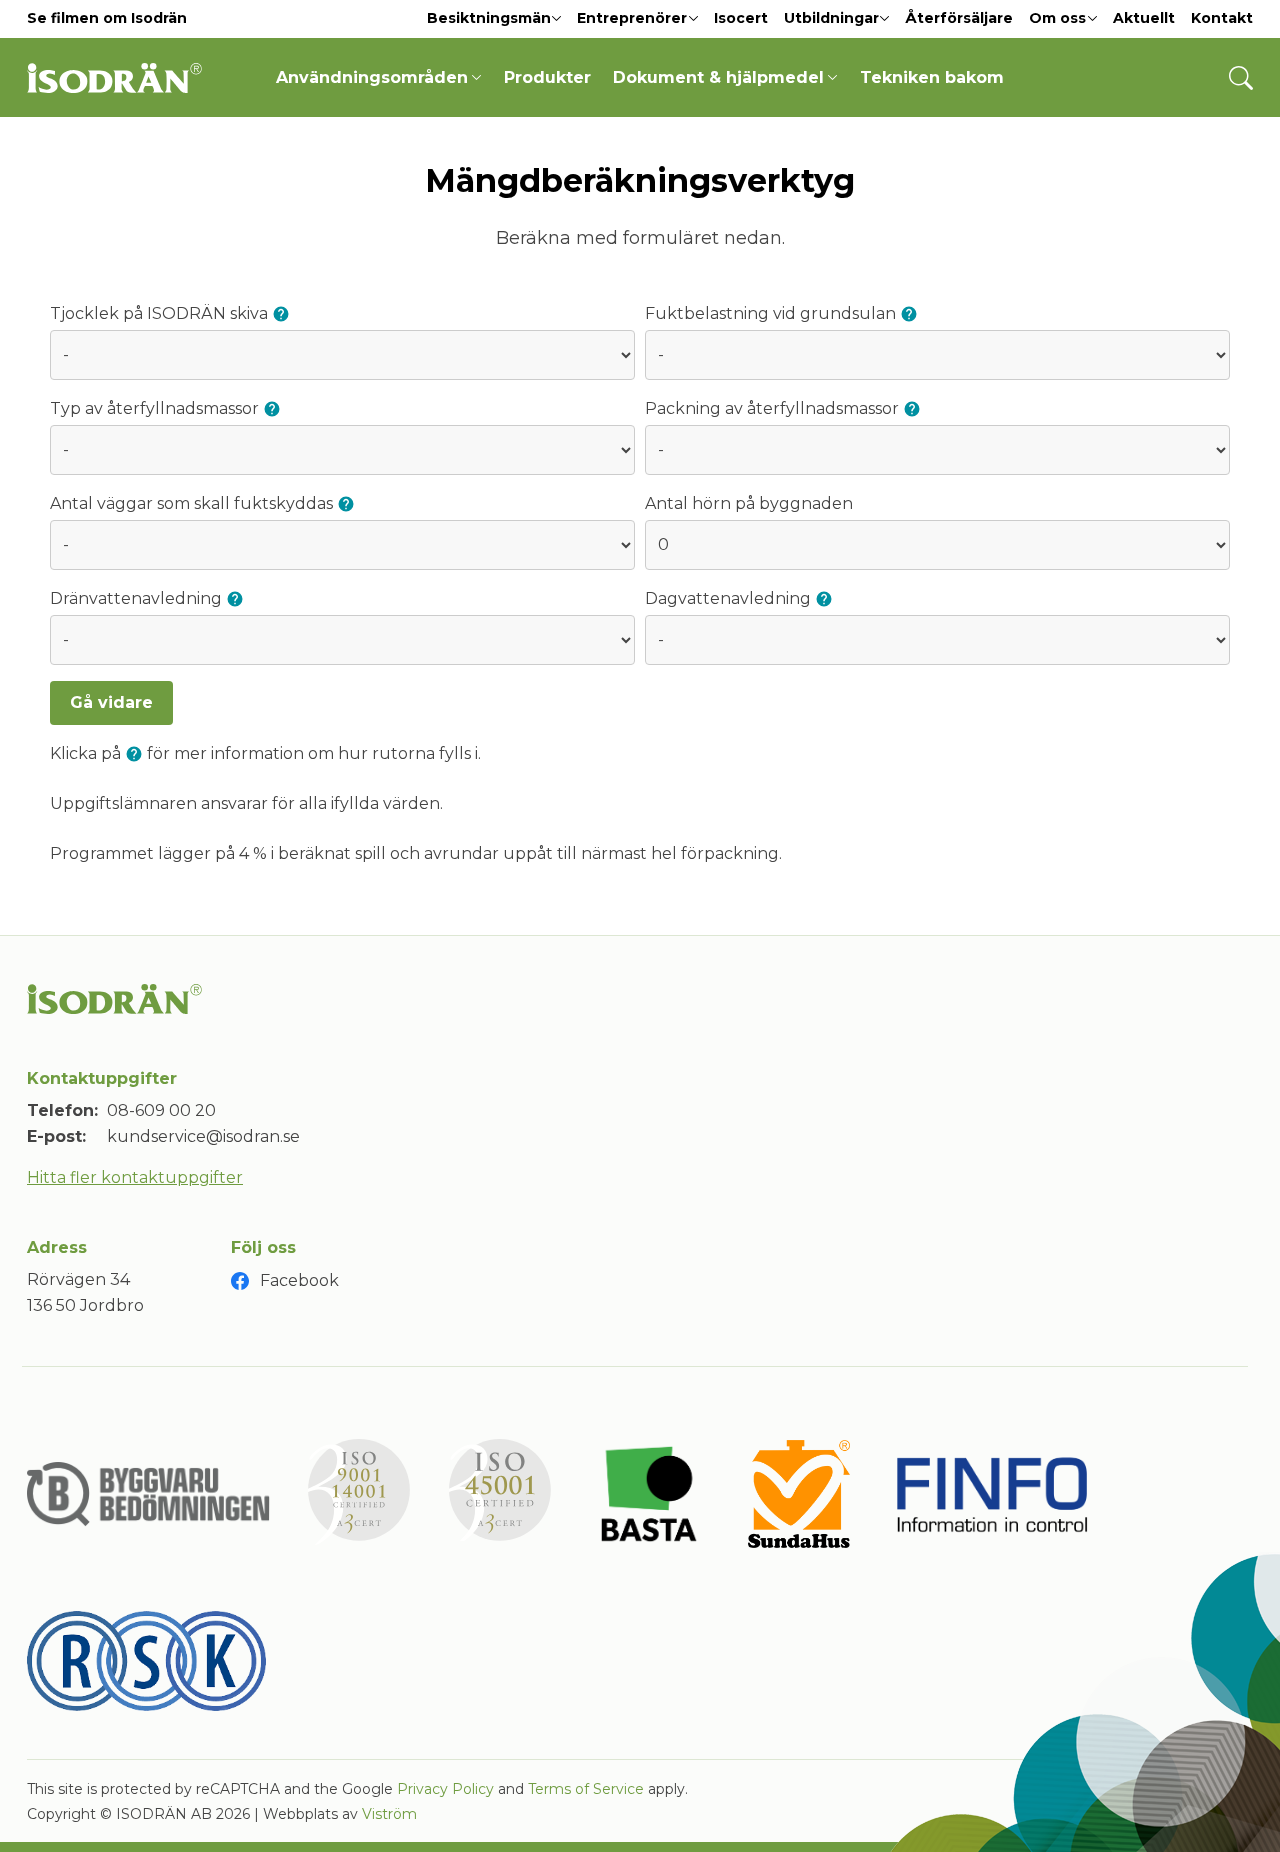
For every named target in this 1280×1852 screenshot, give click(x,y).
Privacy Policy (445, 1789)
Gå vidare (111, 702)
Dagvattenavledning (730, 598)
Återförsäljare (959, 18)
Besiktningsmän (489, 18)
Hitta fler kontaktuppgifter (135, 1177)
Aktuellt (1144, 18)
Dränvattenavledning (138, 598)
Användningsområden (372, 77)
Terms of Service (586, 1789)
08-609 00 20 (161, 1110)
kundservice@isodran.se (203, 1136)
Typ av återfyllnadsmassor (156, 408)
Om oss (1057, 18)
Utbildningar (831, 18)
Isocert (741, 18)
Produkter (547, 77)
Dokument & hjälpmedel (718, 77)
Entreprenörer (632, 18)
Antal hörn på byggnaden (749, 503)
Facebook (299, 1280)
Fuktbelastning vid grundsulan (772, 313)
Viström (389, 1814)
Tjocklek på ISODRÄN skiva (161, 313)
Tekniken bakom (932, 77)
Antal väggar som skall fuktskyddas (193, 503)
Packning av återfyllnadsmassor (774, 408)
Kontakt (1222, 18)
